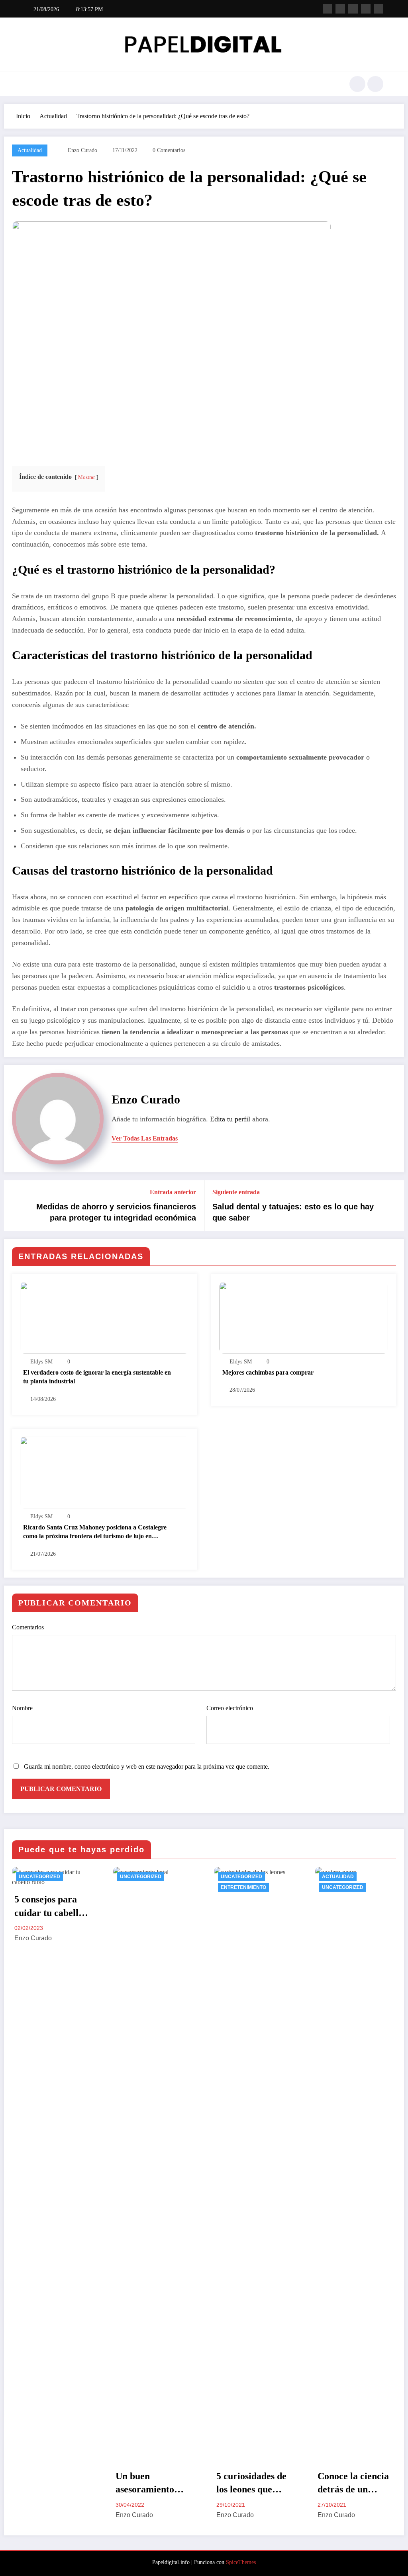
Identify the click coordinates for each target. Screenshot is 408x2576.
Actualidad (30, 150)
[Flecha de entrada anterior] (15, 1206)
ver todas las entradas (145, 1138)
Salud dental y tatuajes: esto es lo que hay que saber (293, 1212)
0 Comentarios (169, 150)
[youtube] (379, 9)
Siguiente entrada (236, 1192)
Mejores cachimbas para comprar (268, 1372)
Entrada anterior (173, 1192)
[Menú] (30, 84)
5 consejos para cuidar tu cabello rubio (49, 1907)
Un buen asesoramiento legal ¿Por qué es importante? (150, 2484)
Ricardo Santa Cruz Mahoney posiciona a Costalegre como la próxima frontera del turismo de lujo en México (95, 1532)
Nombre (22, 1708)
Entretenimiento (243, 1887)
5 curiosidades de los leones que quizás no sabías (251, 2484)
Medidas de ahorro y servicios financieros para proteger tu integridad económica (116, 1212)
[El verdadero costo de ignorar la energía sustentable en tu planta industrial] (105, 1317)
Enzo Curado (82, 150)
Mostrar (86, 477)
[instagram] (366, 9)
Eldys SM (41, 1362)
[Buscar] (357, 84)
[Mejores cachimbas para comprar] (304, 1317)
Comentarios (28, 1627)
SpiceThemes (241, 2562)
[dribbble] (353, 9)
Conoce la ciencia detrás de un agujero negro (353, 2484)
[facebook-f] (328, 9)
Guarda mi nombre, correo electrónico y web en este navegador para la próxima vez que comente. (147, 1766)
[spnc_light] (375, 84)
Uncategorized (39, 1877)
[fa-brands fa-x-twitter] (340, 9)
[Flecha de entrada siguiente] (393, 1206)
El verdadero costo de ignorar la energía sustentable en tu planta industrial (97, 1377)
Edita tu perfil (230, 1119)
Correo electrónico (230, 1708)
